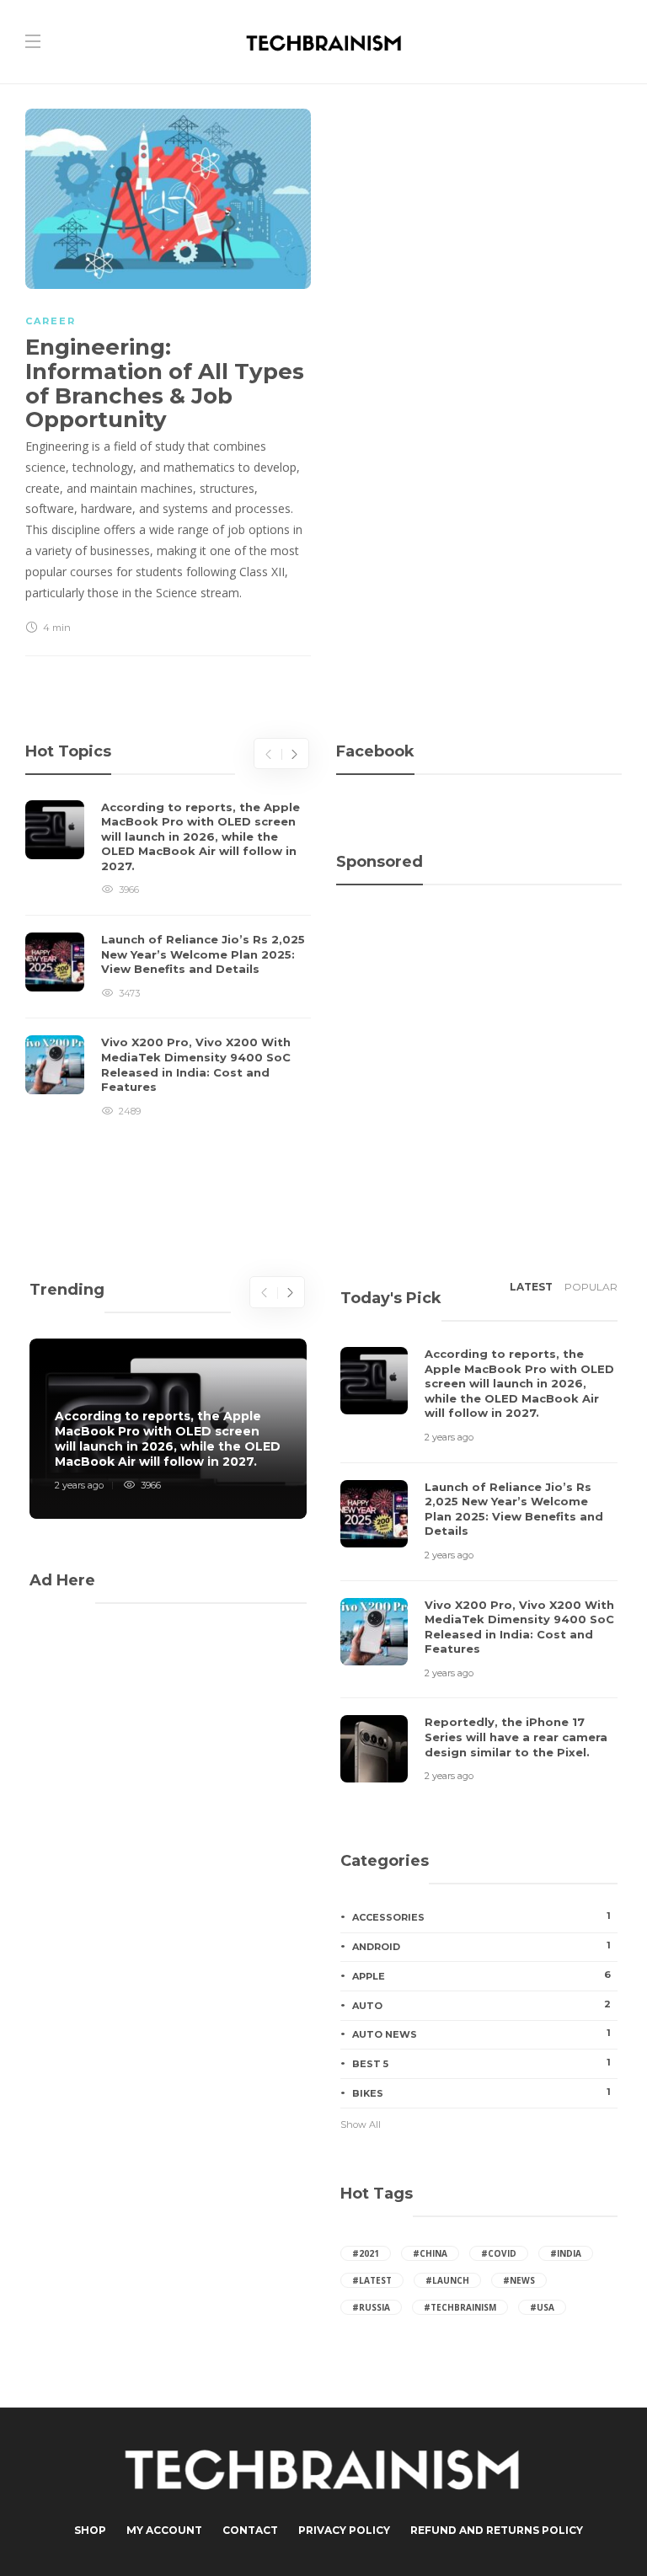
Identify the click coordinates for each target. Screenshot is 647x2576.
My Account (164, 2530)
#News (519, 2280)
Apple (481, 1975)
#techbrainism (460, 2307)
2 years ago (79, 1485)
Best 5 (481, 2063)
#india (566, 2253)
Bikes (481, 2092)
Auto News (481, 2034)
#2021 (366, 2253)
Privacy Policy (344, 2530)
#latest (372, 2280)
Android (481, 1946)
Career (51, 321)
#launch (447, 2280)
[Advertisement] (479, 976)
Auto (481, 2005)
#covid (499, 2253)
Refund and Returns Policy (497, 2530)
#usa (542, 2307)
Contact (250, 2530)
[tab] (531, 1292)
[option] (168, 960)
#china (430, 2253)
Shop (90, 2530)
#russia (371, 2307)
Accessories (481, 1916)
